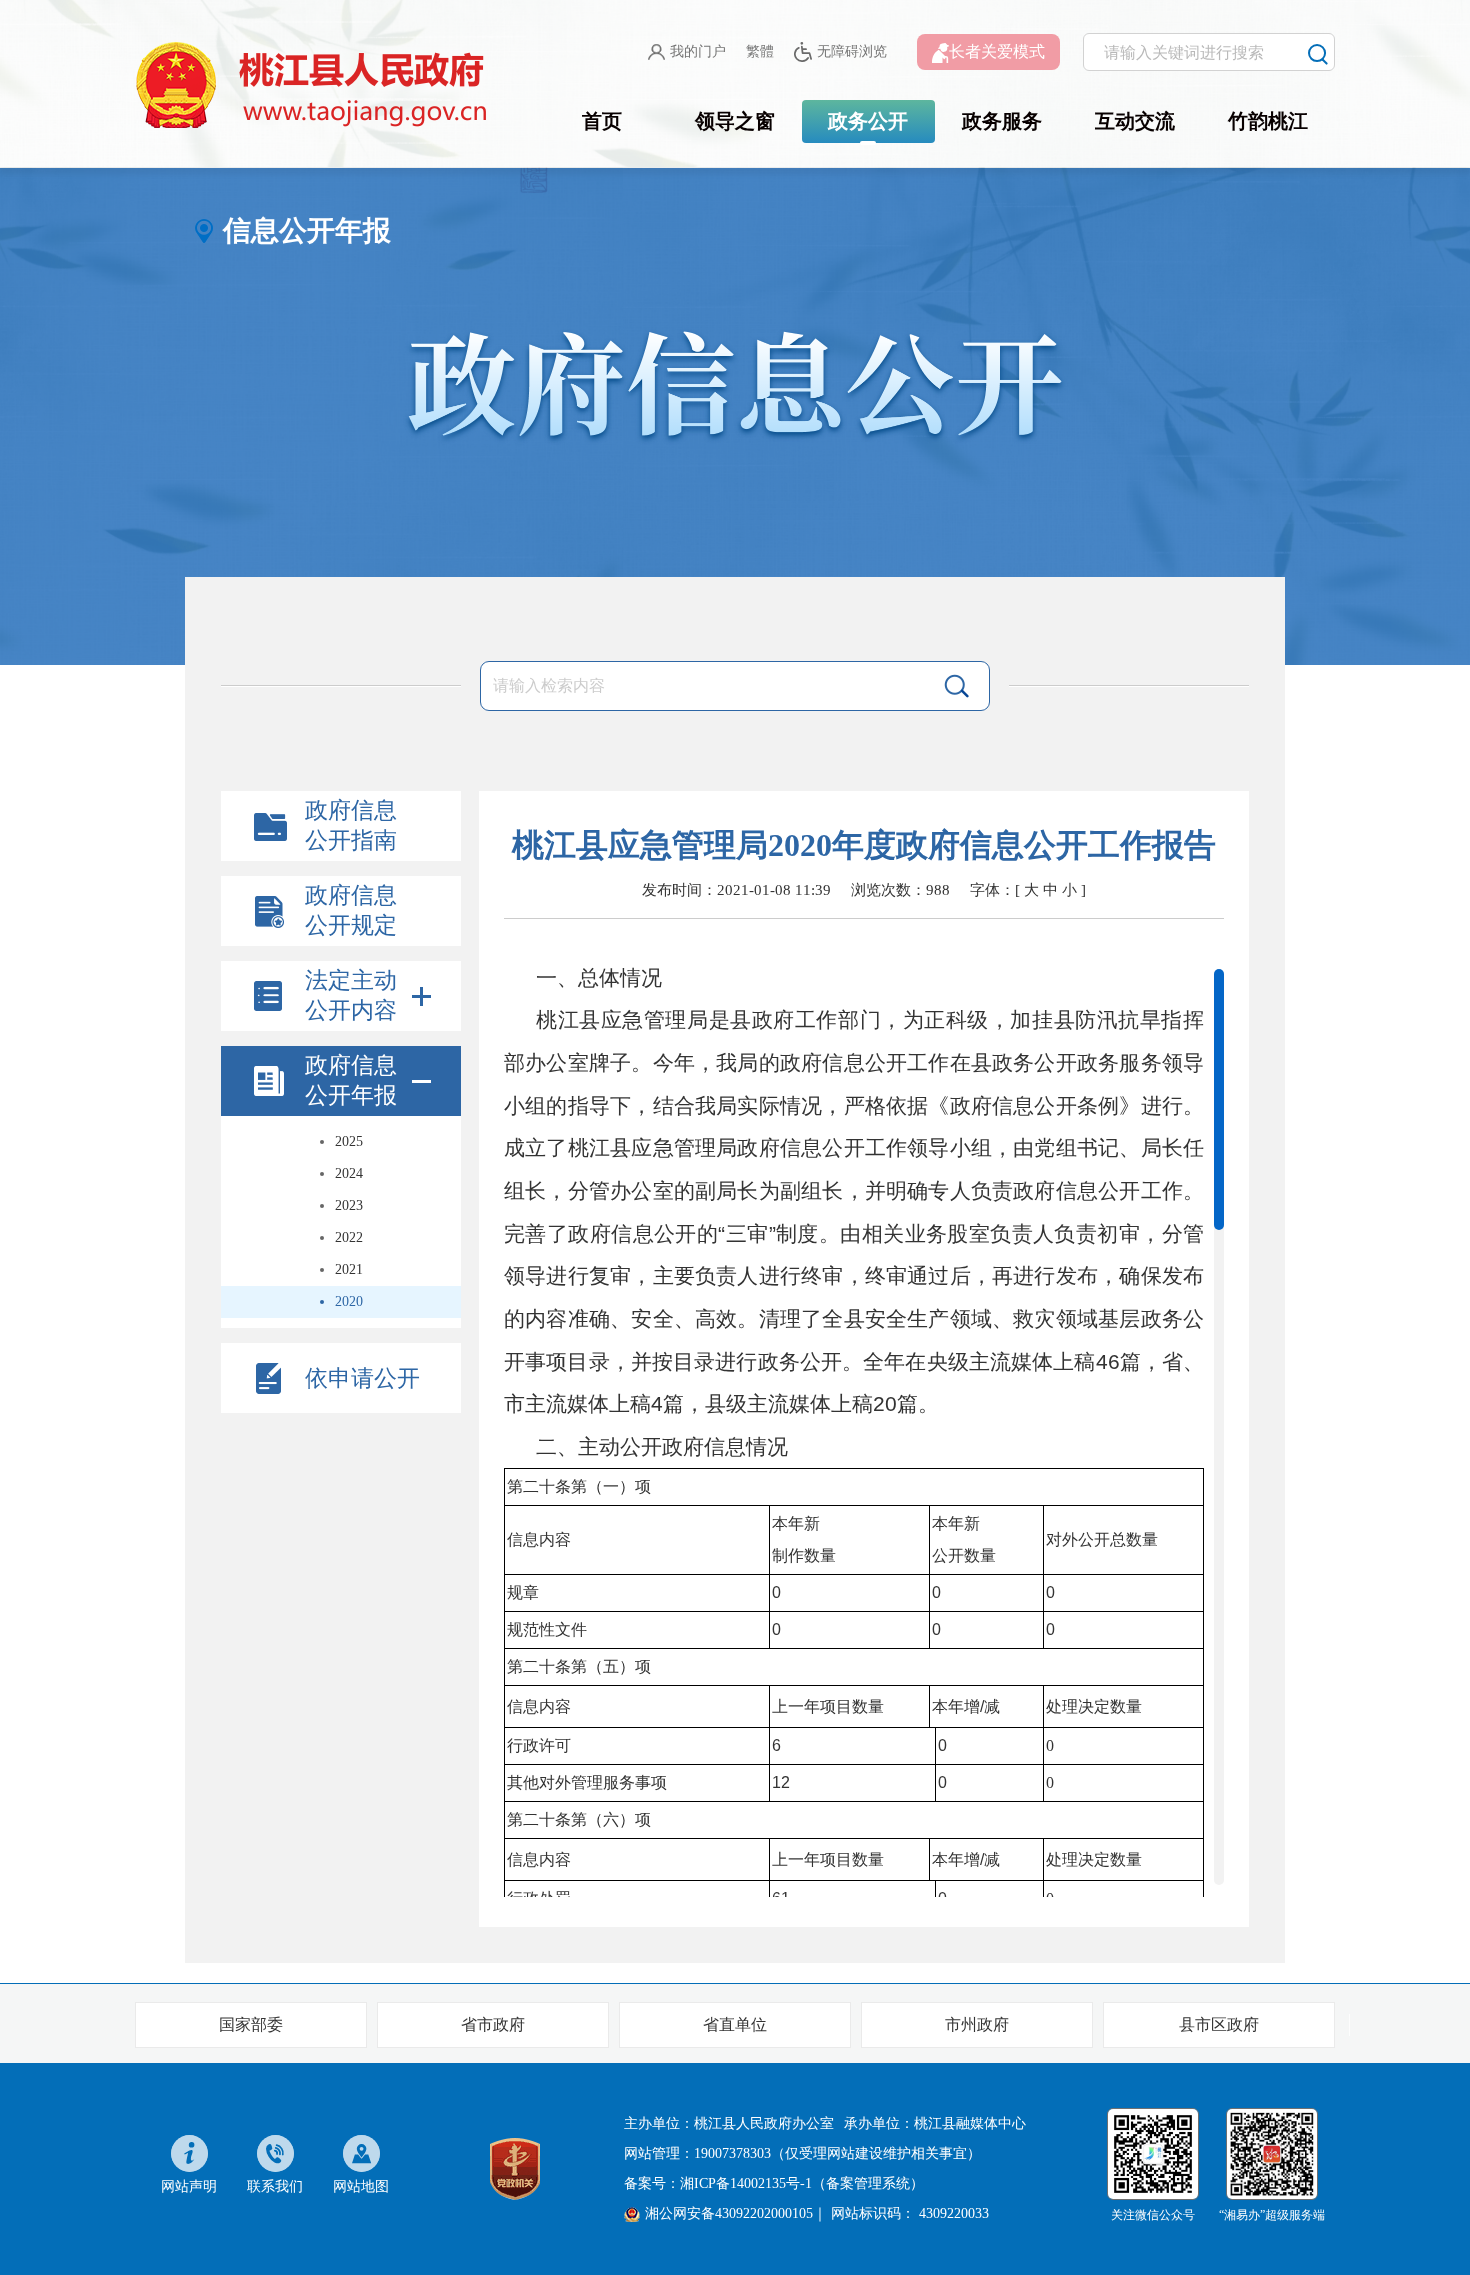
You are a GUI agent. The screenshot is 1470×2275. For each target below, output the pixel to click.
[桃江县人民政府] (315, 86)
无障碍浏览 (852, 51)
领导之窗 (735, 121)
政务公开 (868, 121)
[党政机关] (515, 2167)
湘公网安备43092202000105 (729, 2213)
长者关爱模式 (997, 51)
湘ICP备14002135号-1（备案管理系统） (802, 2183)
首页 (602, 121)
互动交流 (1135, 121)
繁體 (760, 51)
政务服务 (1002, 121)
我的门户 (698, 51)
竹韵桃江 (1268, 121)
